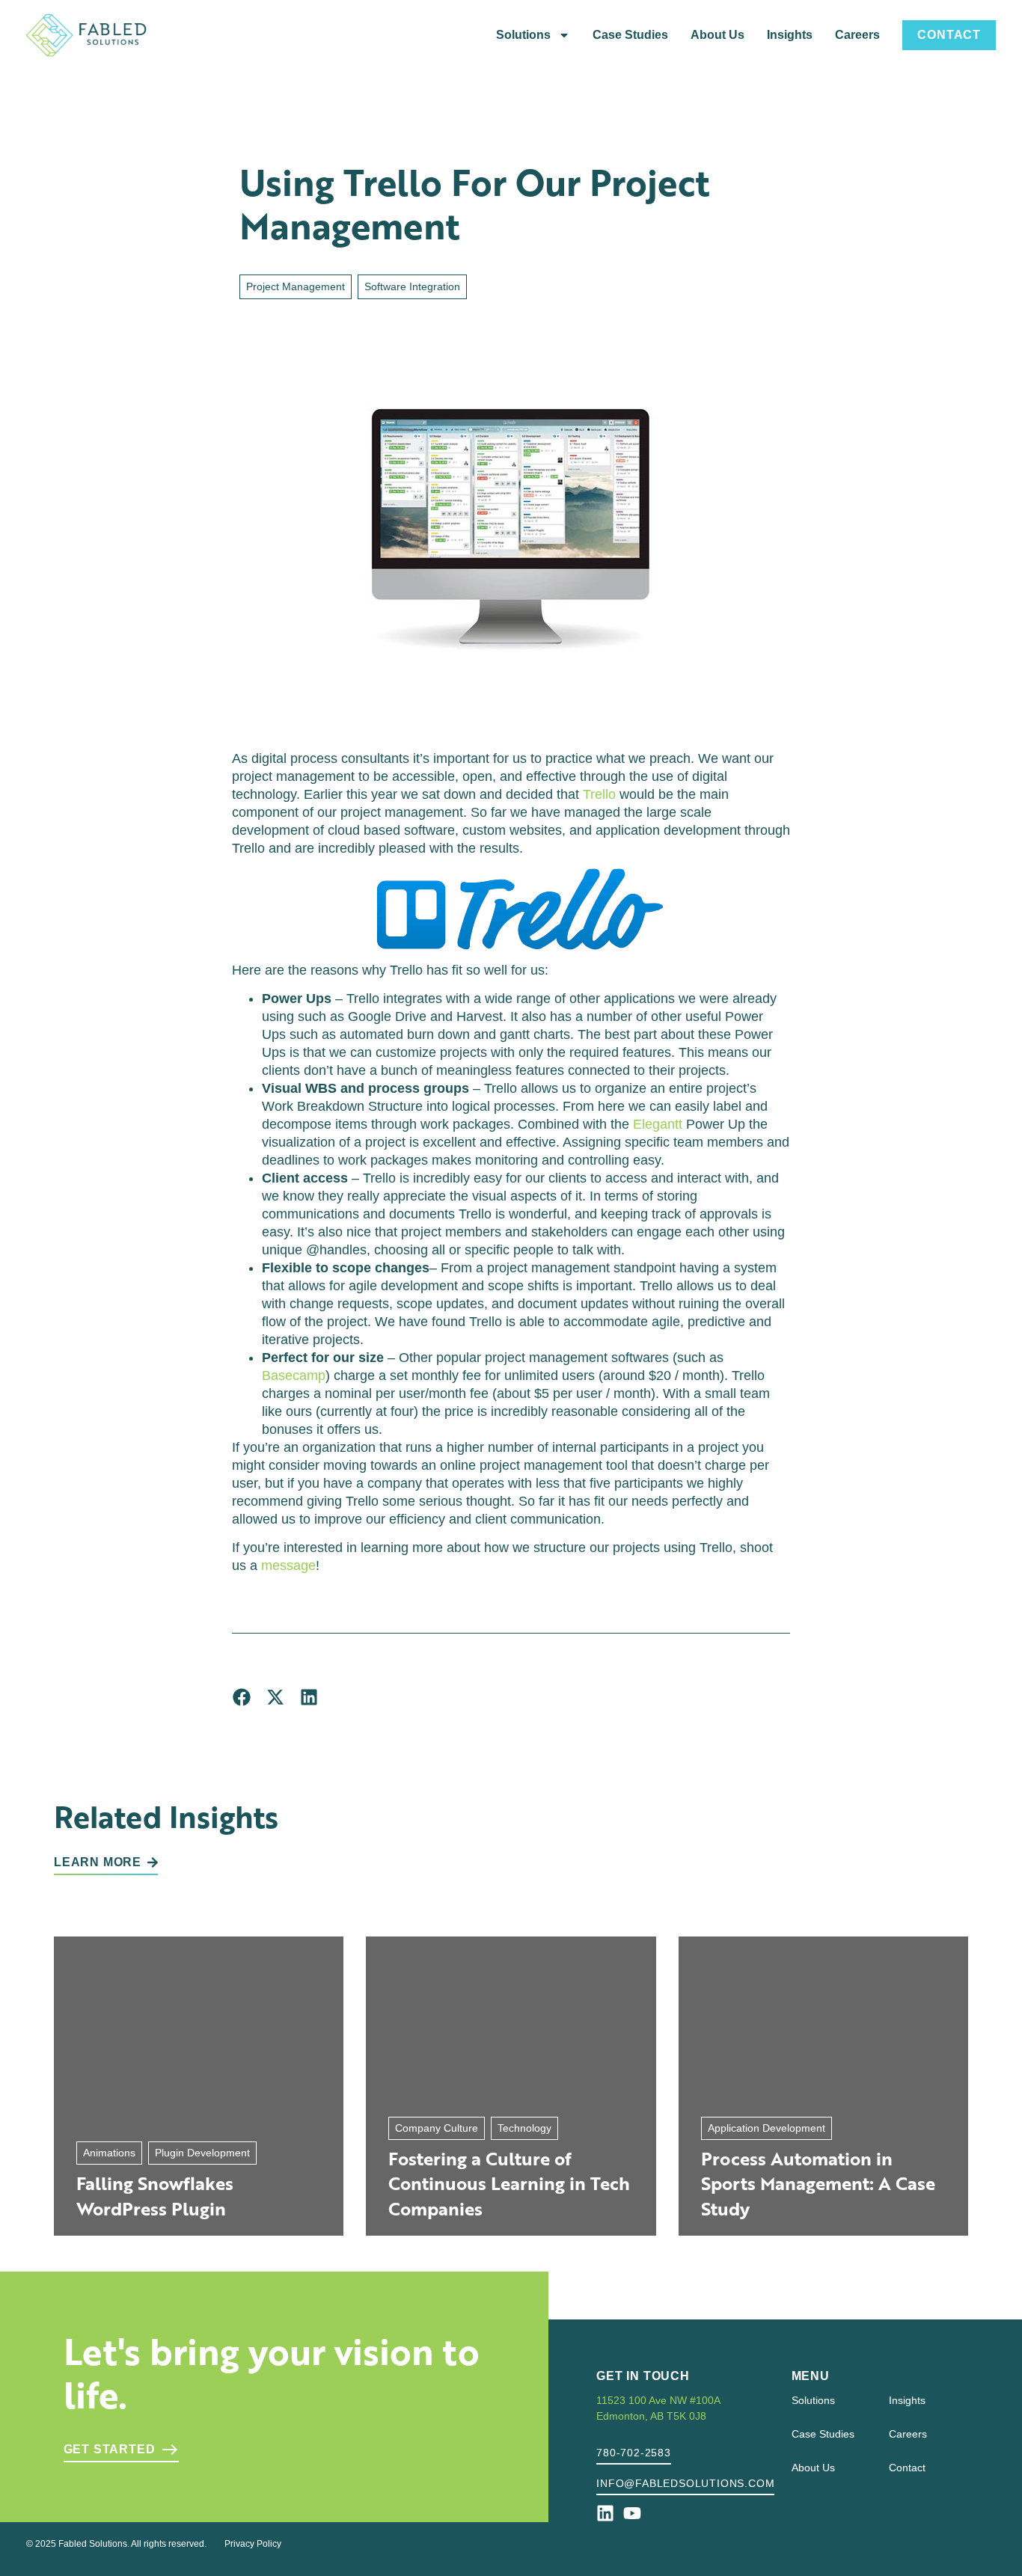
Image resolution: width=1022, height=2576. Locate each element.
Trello (599, 794)
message (288, 1565)
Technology (524, 2128)
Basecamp (294, 1376)
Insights (790, 35)
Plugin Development (202, 2153)
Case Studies (630, 35)
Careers (857, 35)
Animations (109, 2153)
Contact (949, 35)
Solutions (523, 35)
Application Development (766, 2128)
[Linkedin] (605, 2513)
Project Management (296, 286)
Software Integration (412, 286)
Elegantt (658, 1124)
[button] (241, 1698)
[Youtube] (632, 2513)
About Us (717, 35)
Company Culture (437, 2128)
